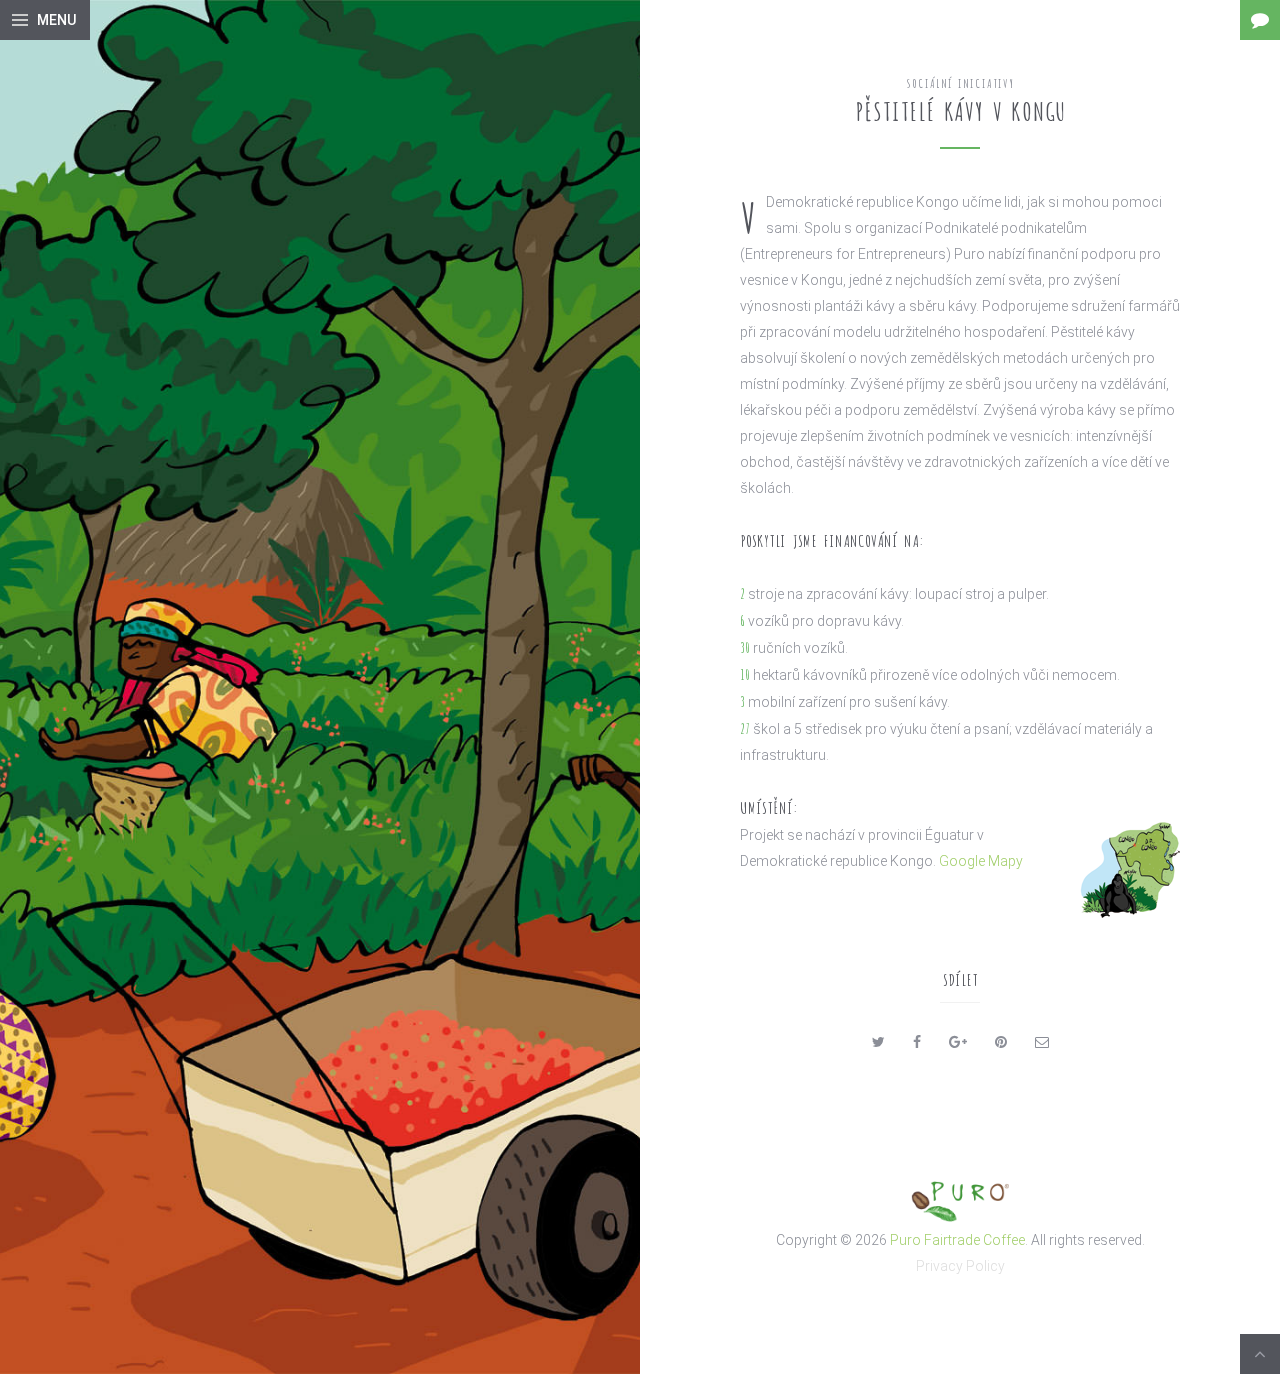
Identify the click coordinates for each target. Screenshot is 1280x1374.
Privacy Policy (960, 1266)
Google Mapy (981, 861)
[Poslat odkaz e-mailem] (1042, 1042)
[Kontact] (1260, 20)
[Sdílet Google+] (958, 1042)
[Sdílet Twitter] (878, 1042)
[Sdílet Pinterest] (1001, 1042)
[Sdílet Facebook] (917, 1042)
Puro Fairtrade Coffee (957, 1240)
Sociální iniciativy (960, 82)
